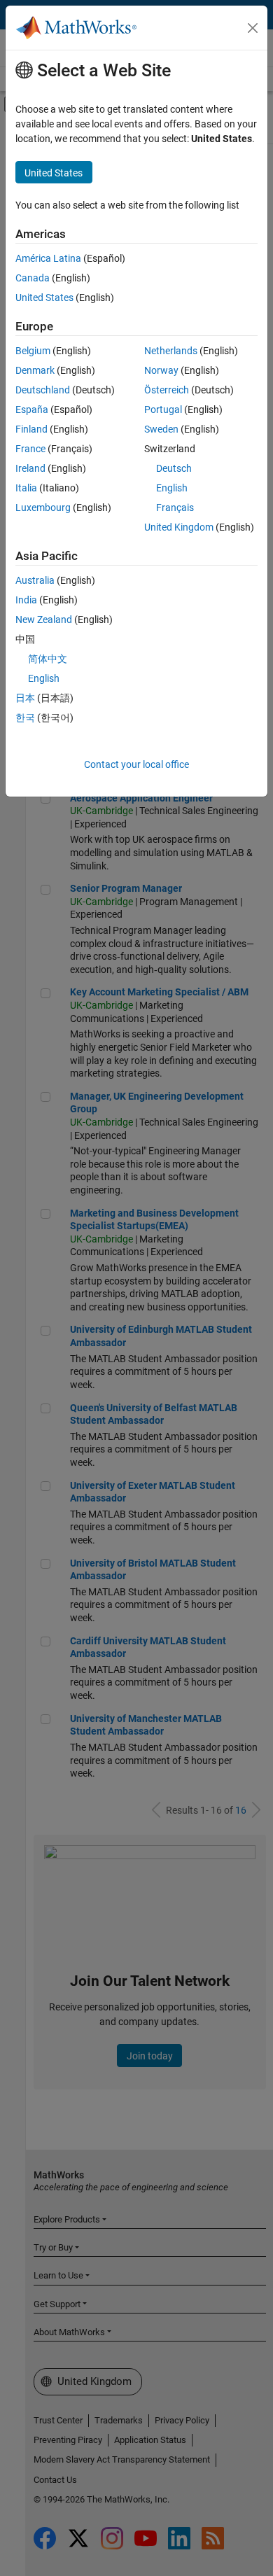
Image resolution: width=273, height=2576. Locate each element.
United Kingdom (179, 527)
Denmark (35, 370)
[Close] (253, 28)
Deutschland (43, 390)
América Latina (48, 258)
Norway (161, 370)
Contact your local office (136, 764)
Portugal (163, 409)
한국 (25, 717)
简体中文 (48, 659)
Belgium (33, 351)
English (172, 488)
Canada (33, 278)
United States (44, 297)
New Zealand (44, 619)
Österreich (167, 390)
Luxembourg (43, 507)
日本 (25, 698)
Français (175, 507)
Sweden (161, 429)
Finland (31, 429)
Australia (35, 580)
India (26, 600)
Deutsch (174, 468)
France (30, 449)
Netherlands (171, 351)
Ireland (30, 468)
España (32, 409)
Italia (26, 488)
